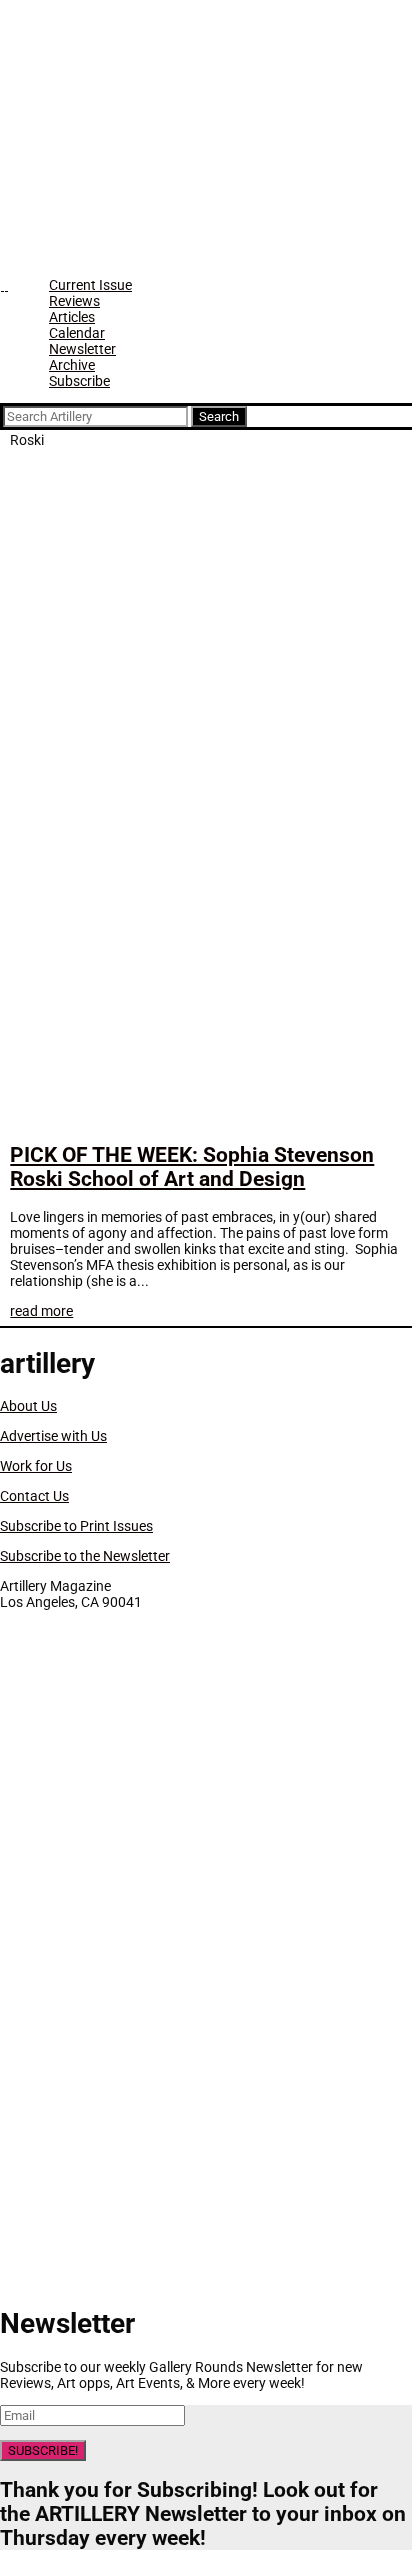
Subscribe (79, 381)
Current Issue (90, 285)
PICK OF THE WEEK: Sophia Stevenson (192, 1167)
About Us (28, 1406)
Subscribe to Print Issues (76, 1526)
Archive (72, 365)
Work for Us (36, 1466)
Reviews (74, 301)
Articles (72, 317)
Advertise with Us (53, 1436)
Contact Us (34, 1496)
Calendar (77, 333)
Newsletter (82, 349)
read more (41, 1311)
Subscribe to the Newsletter (85, 1556)
